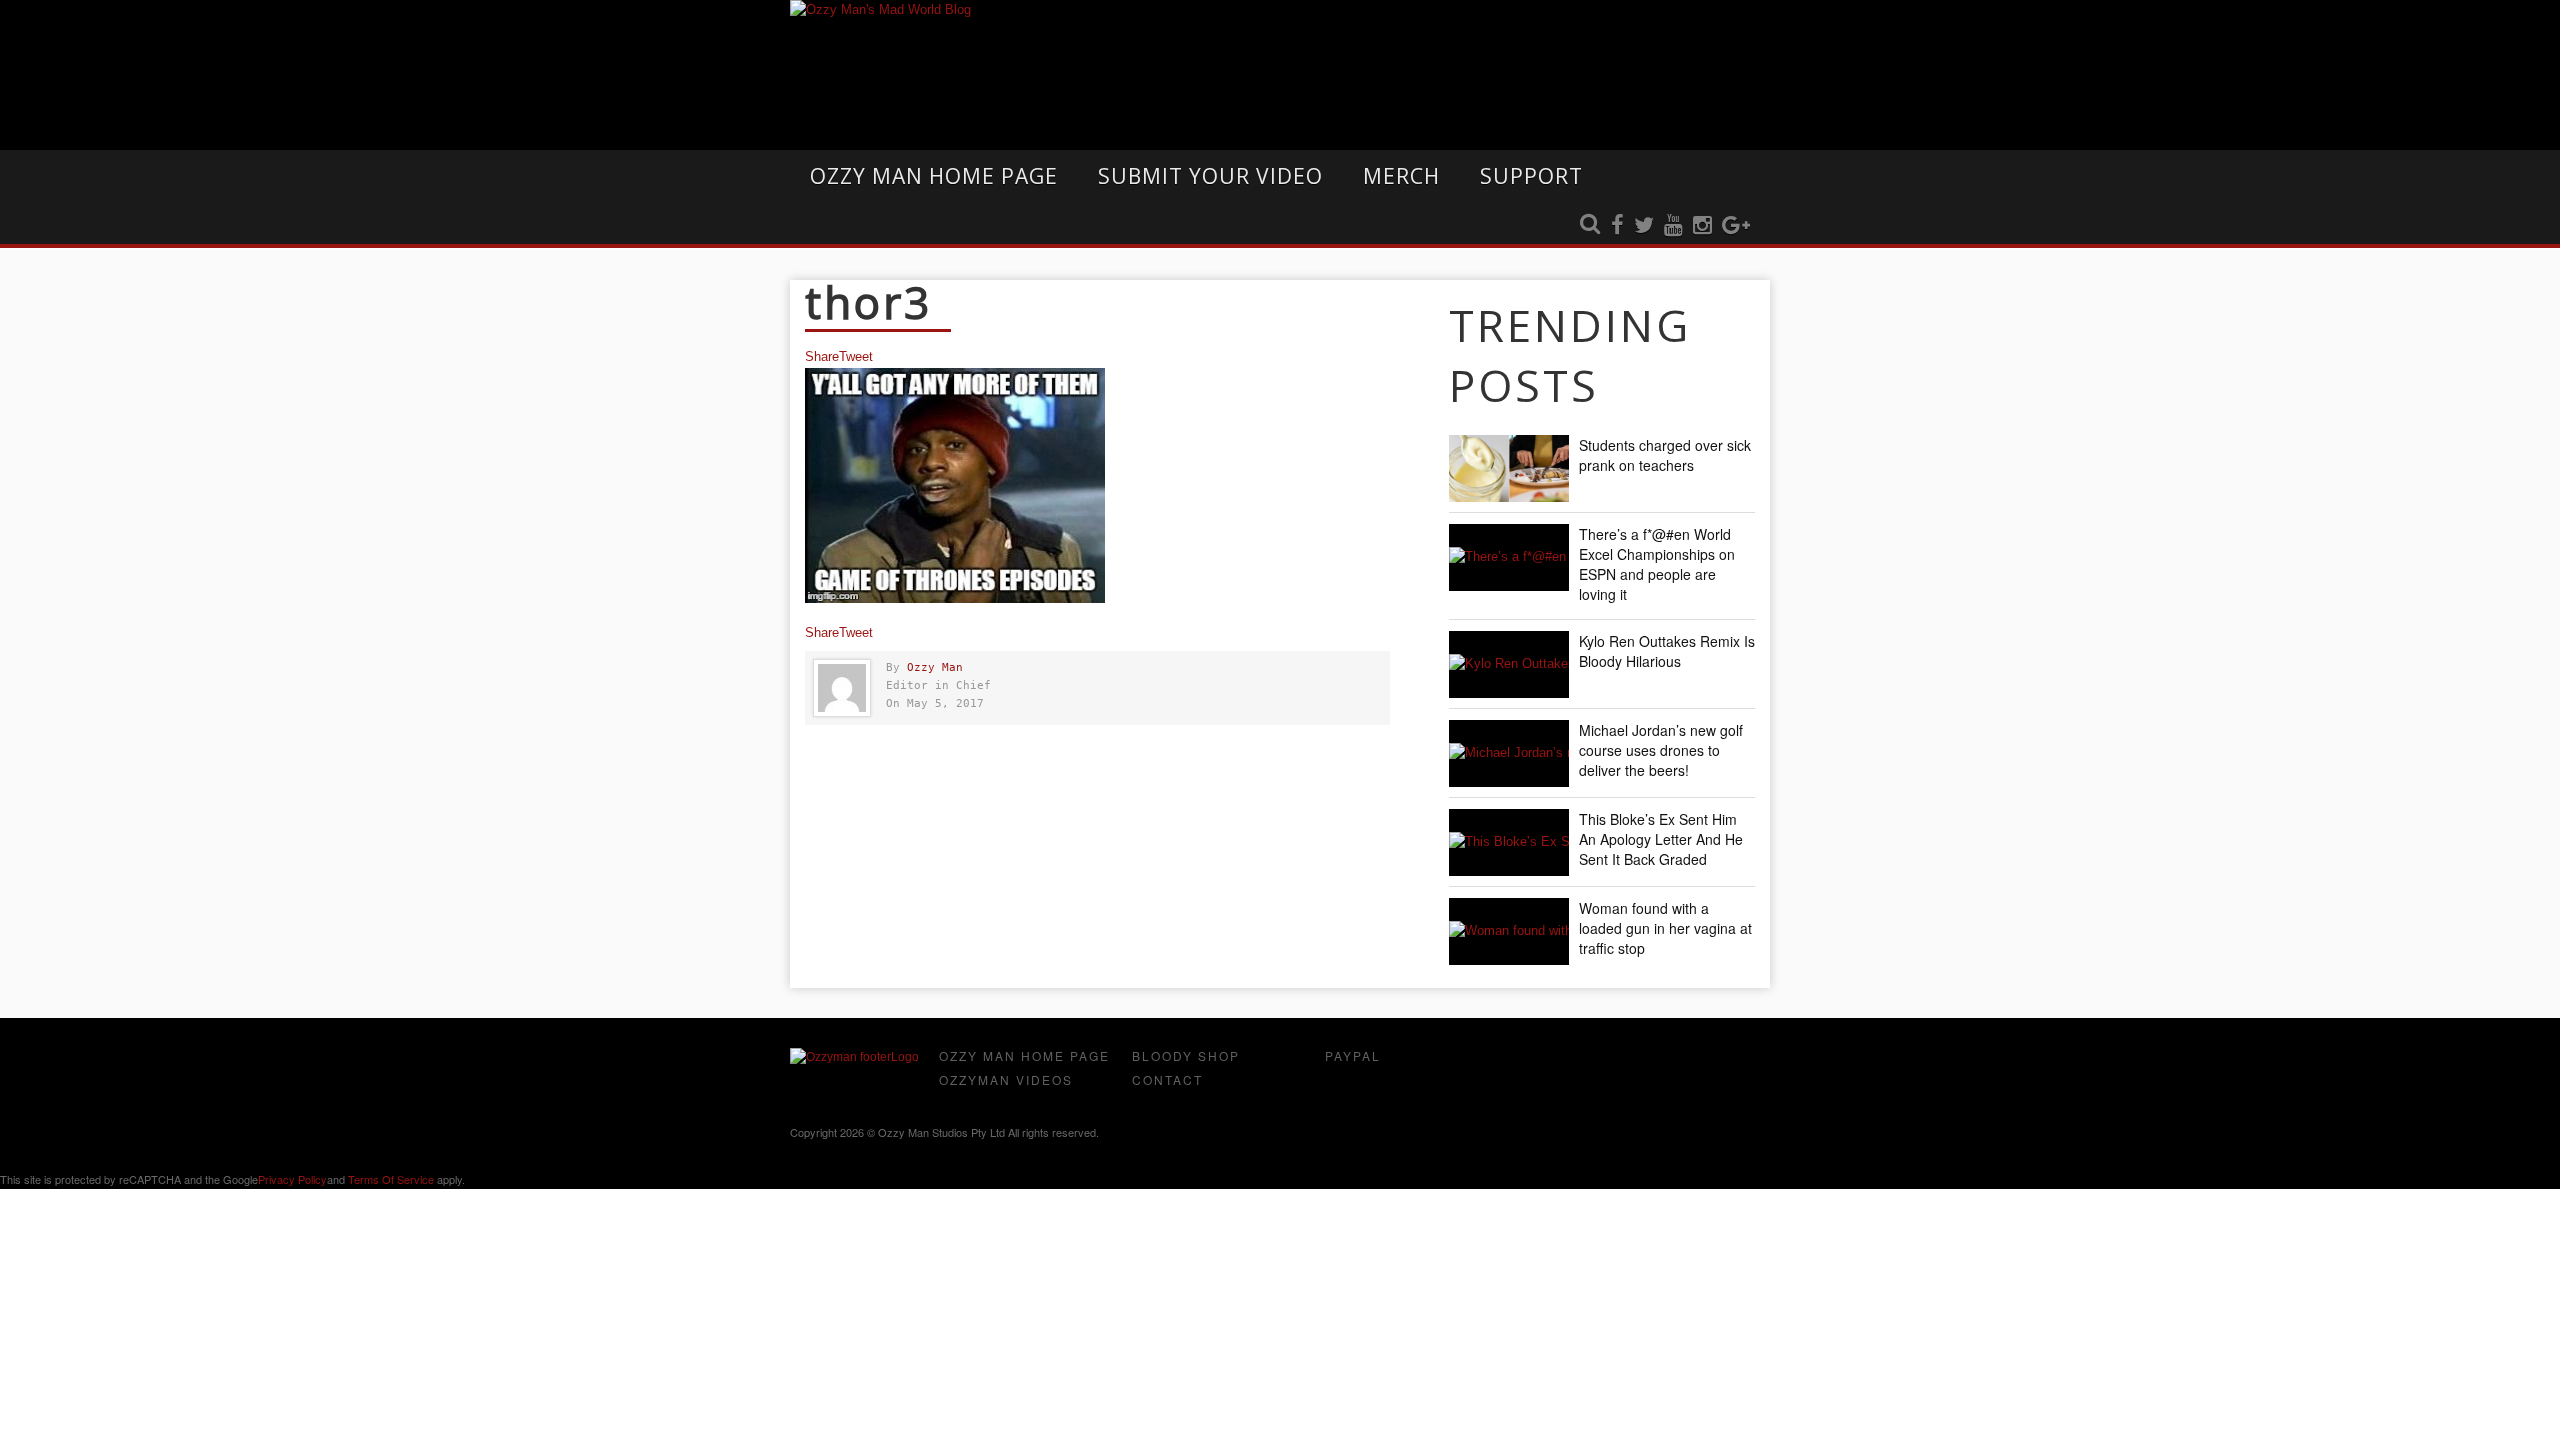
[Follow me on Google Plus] (1736, 226)
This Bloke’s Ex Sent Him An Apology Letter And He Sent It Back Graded (1661, 839)
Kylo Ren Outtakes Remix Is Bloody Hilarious (1667, 651)
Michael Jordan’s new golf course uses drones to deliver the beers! (1661, 750)
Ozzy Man (935, 667)
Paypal (1353, 1055)
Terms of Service (391, 1179)
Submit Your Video (1210, 176)
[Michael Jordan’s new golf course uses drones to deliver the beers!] (1509, 753)
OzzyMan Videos (1006, 1079)
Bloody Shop (1186, 1055)
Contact (1167, 1079)
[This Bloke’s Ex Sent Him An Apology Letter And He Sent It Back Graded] (1509, 842)
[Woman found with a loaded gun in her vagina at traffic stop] (1509, 931)
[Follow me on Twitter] (1644, 226)
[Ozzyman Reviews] (854, 1057)
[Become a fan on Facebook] (1617, 226)
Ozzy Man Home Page (934, 176)
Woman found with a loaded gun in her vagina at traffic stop (1665, 928)
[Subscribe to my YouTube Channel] (1673, 226)
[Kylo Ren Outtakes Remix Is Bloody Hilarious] (1509, 664)
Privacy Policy (292, 1179)
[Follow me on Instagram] (1702, 226)
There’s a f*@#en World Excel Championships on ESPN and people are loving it (1657, 564)
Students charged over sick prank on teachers (1665, 455)
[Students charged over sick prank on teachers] (1509, 468)
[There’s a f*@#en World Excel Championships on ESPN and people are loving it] (1509, 557)
